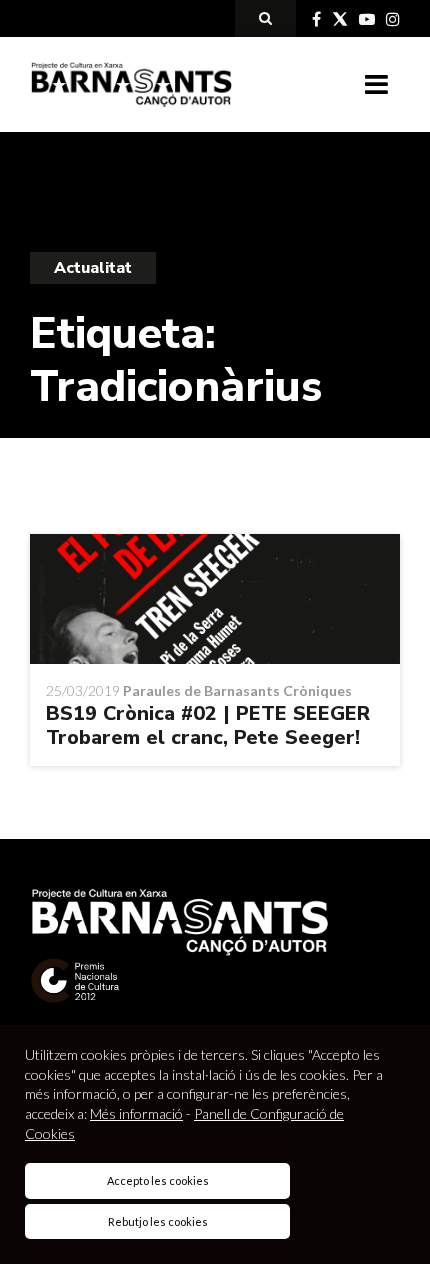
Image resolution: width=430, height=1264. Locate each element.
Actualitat (93, 268)
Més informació (136, 1113)
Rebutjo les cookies (158, 1221)
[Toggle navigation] (376, 85)
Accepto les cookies (158, 1180)
